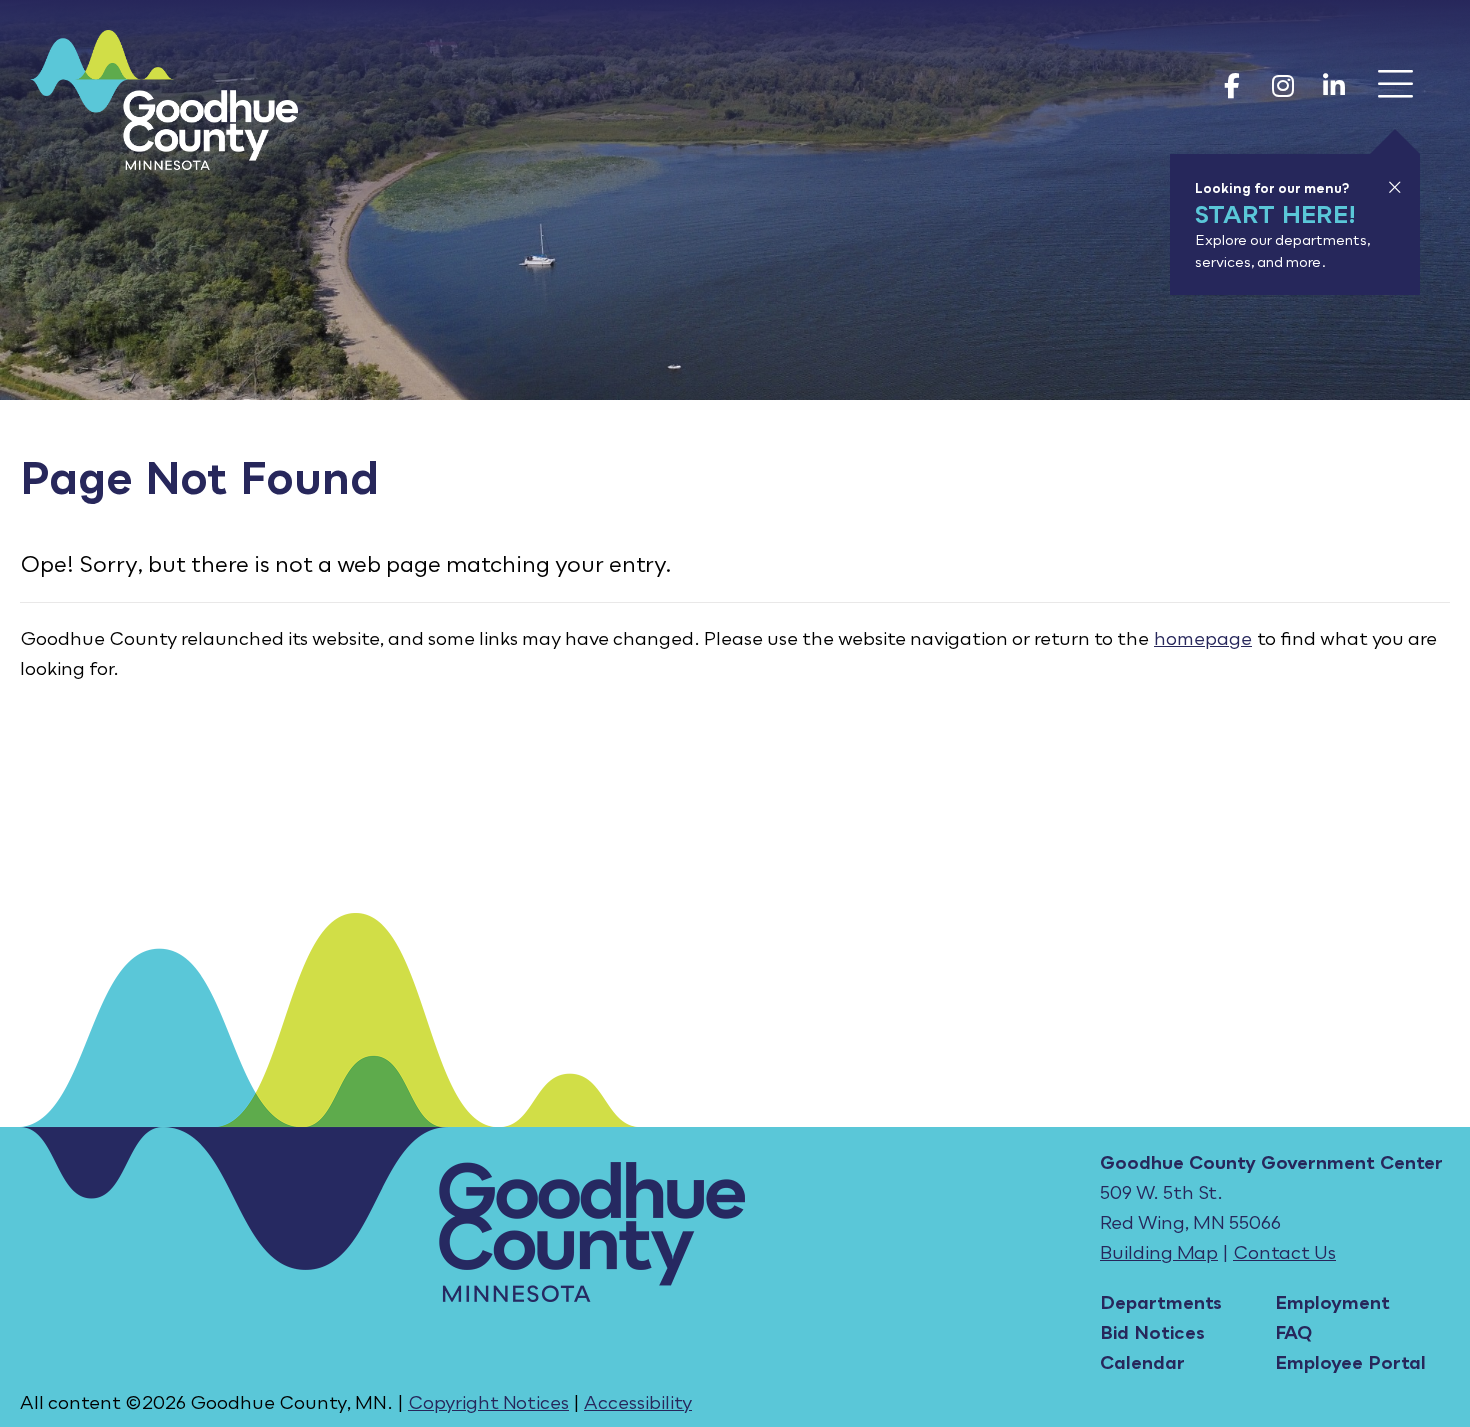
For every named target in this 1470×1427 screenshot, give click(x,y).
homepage (1203, 638)
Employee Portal (1350, 1362)
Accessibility (638, 1402)
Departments (1161, 1302)
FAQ (1293, 1332)
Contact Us (1284, 1252)
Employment (1332, 1302)
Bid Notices (1152, 1332)
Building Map (1159, 1252)
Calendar (1142, 1362)
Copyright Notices (488, 1402)
